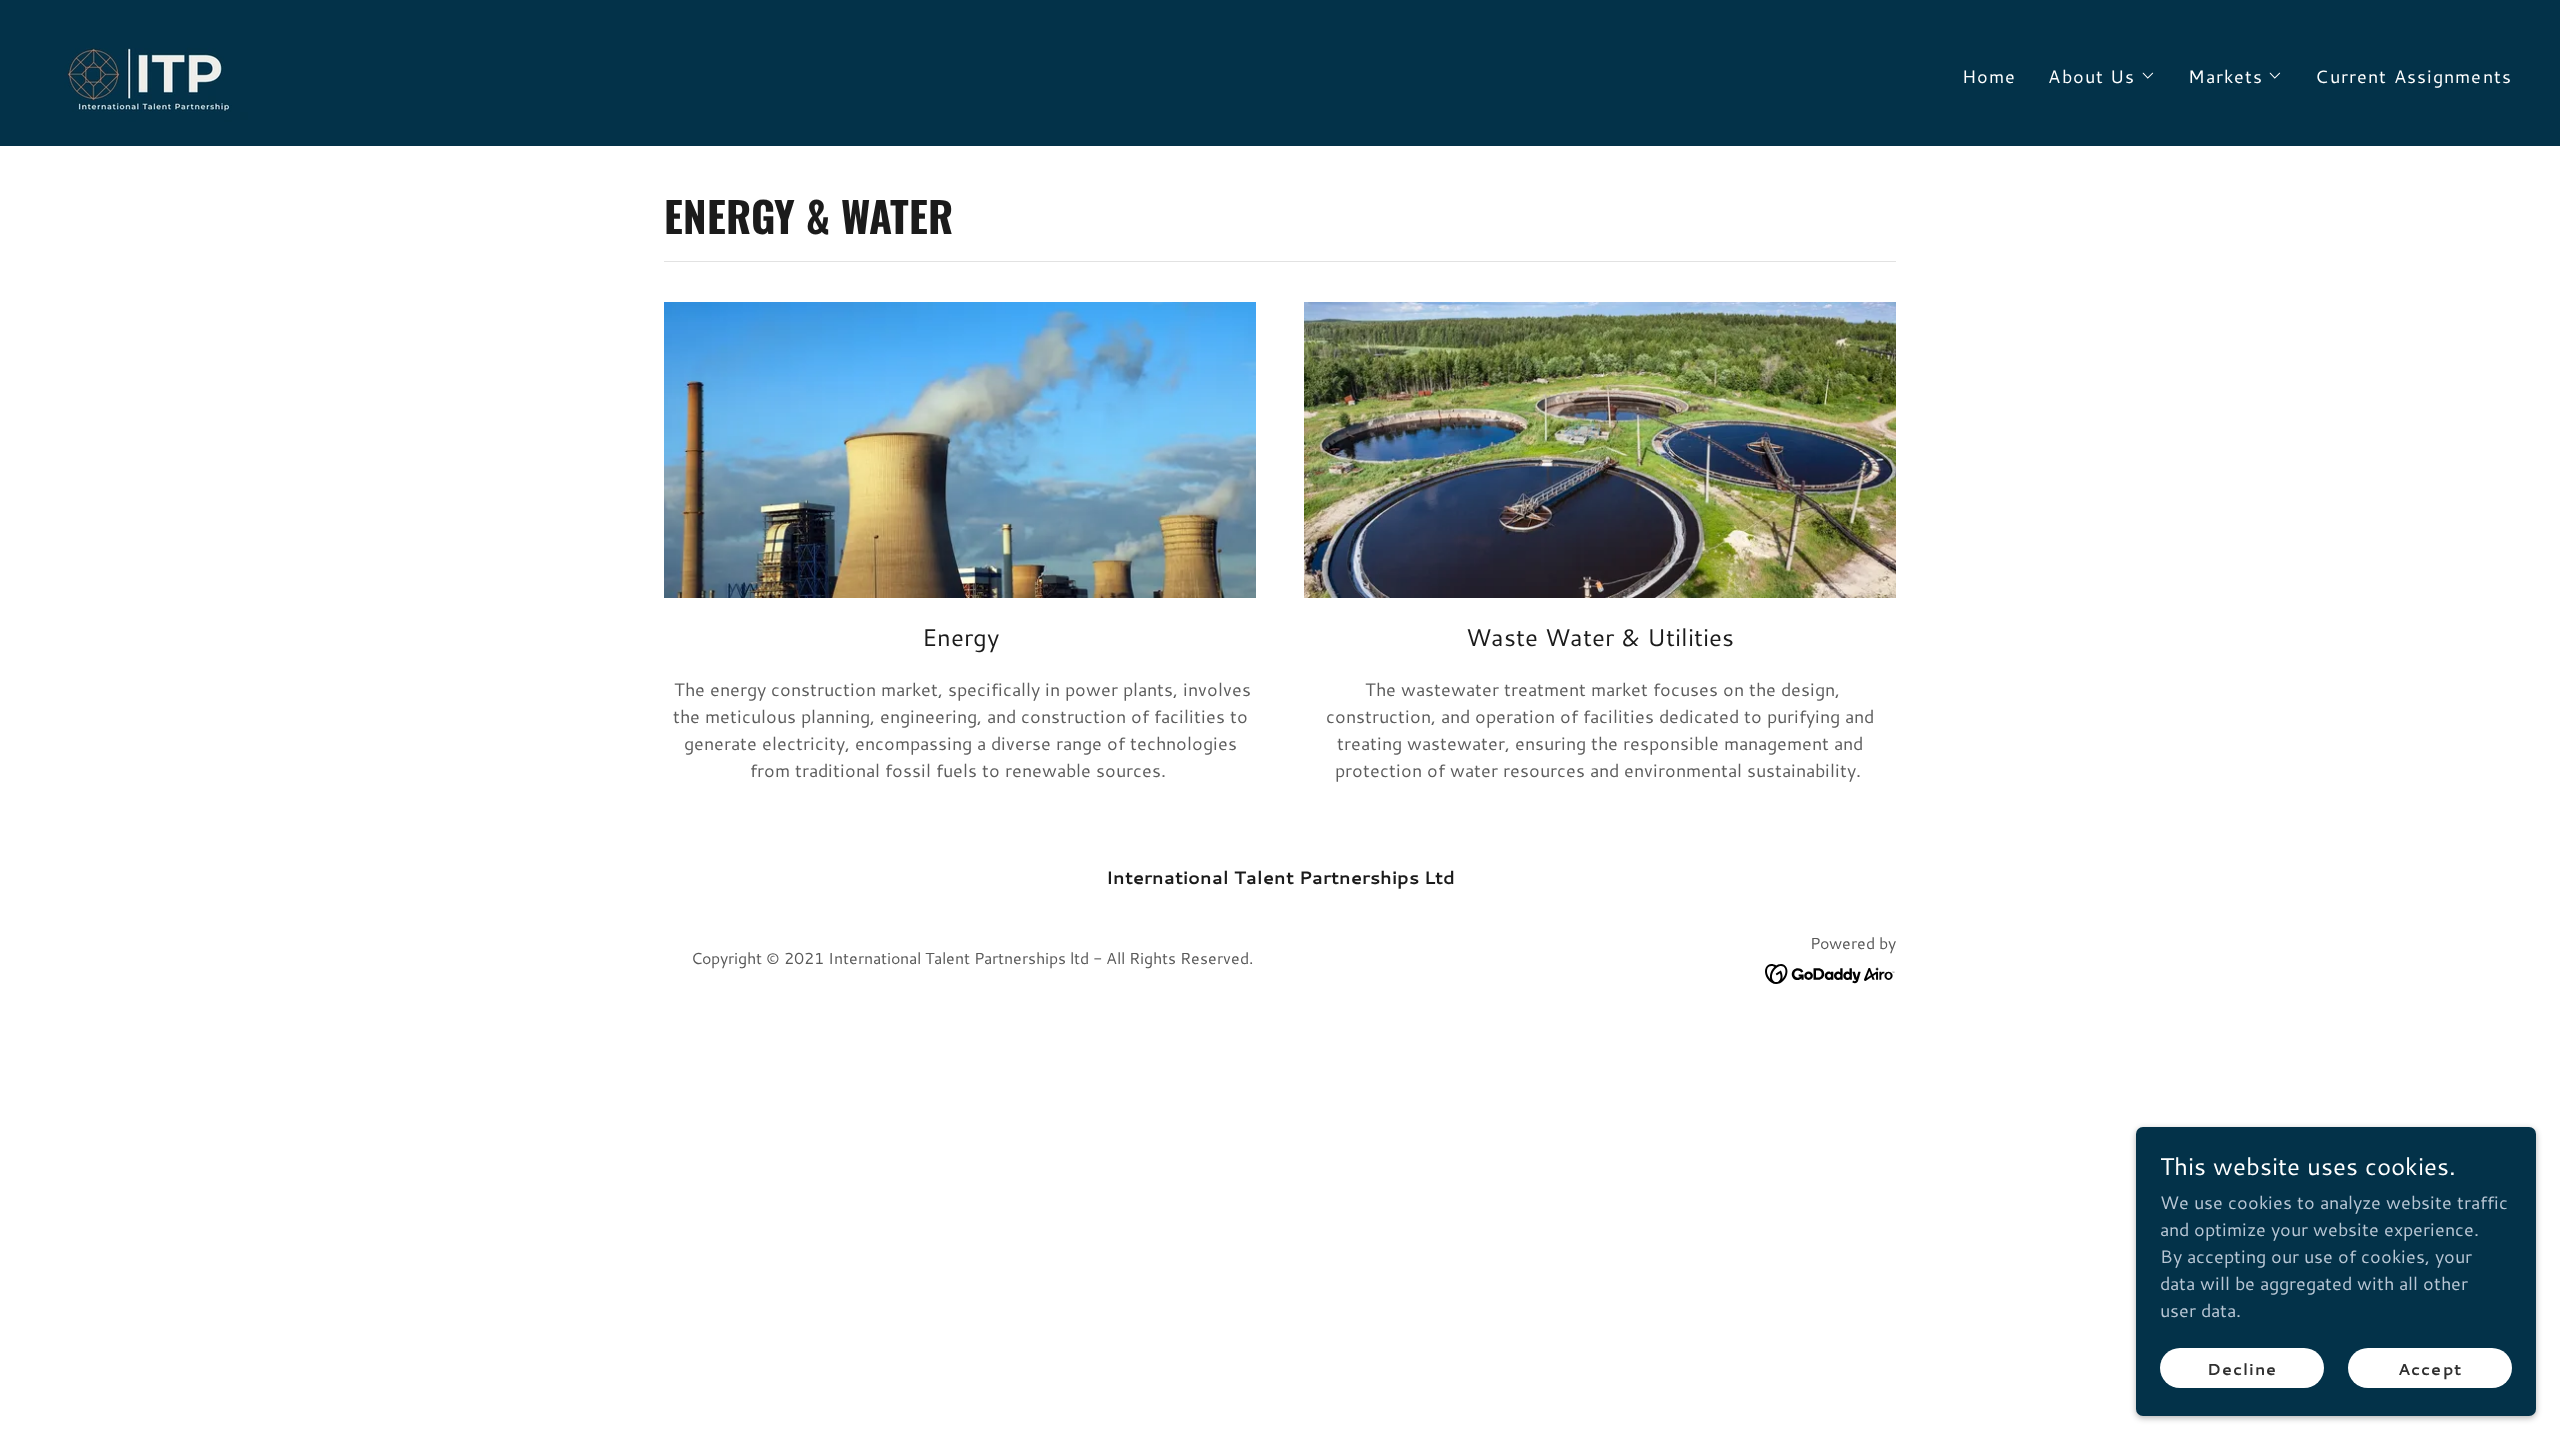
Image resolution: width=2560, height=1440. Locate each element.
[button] (2101, 76)
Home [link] (1989, 76)
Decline (2242, 1368)
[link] (148, 70)
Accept (2429, 1368)
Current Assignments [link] (2413, 76)
